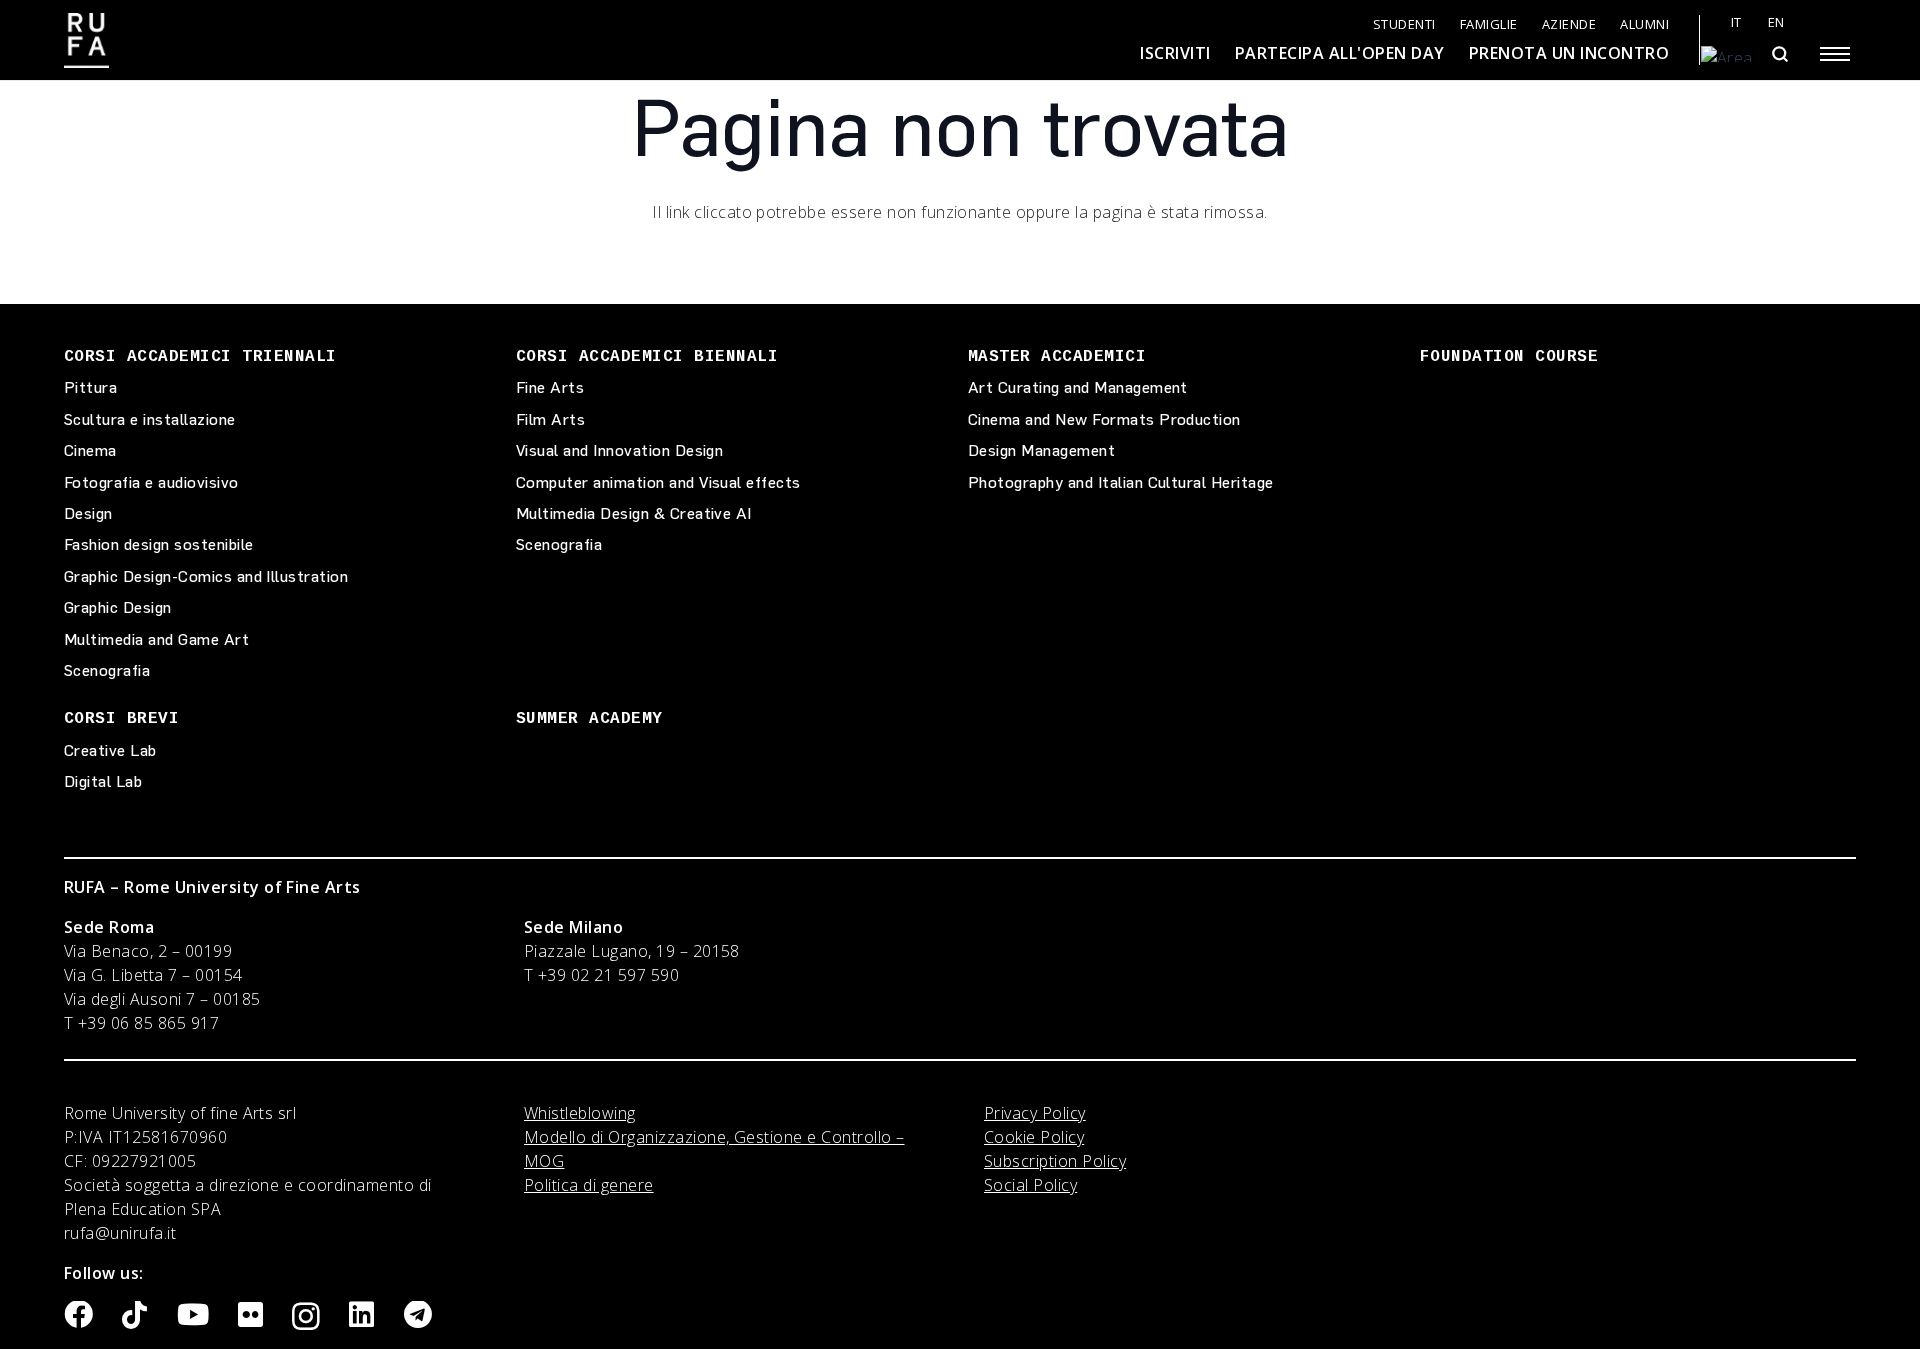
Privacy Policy (1035, 1113)
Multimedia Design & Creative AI (634, 513)
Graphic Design (118, 607)
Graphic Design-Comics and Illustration (206, 576)
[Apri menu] (1835, 54)
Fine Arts (550, 387)
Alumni (1644, 24)
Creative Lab (110, 750)
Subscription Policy (1055, 1161)
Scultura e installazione (150, 419)
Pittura (90, 387)
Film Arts (550, 419)
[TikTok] (134, 1315)
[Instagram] (306, 1317)
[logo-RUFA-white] (86, 40)
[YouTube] (193, 1315)
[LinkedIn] (361, 1315)
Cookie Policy (1034, 1137)
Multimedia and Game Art (156, 639)
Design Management (1041, 450)
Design (88, 513)
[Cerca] (1779, 54)
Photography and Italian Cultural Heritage (1121, 482)
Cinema (90, 450)
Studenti (1404, 24)
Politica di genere (589, 1185)
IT (1736, 22)
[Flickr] (250, 1315)
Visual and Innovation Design (619, 450)
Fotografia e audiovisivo (151, 482)
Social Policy (1030, 1185)
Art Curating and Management (1078, 387)
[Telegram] (418, 1315)
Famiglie (1489, 24)
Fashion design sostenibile (158, 544)
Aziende (1569, 24)
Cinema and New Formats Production (1104, 419)
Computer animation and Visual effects (658, 482)
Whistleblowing (580, 1113)
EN (1776, 22)
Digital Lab (103, 781)
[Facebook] (78, 1315)
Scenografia (107, 670)
